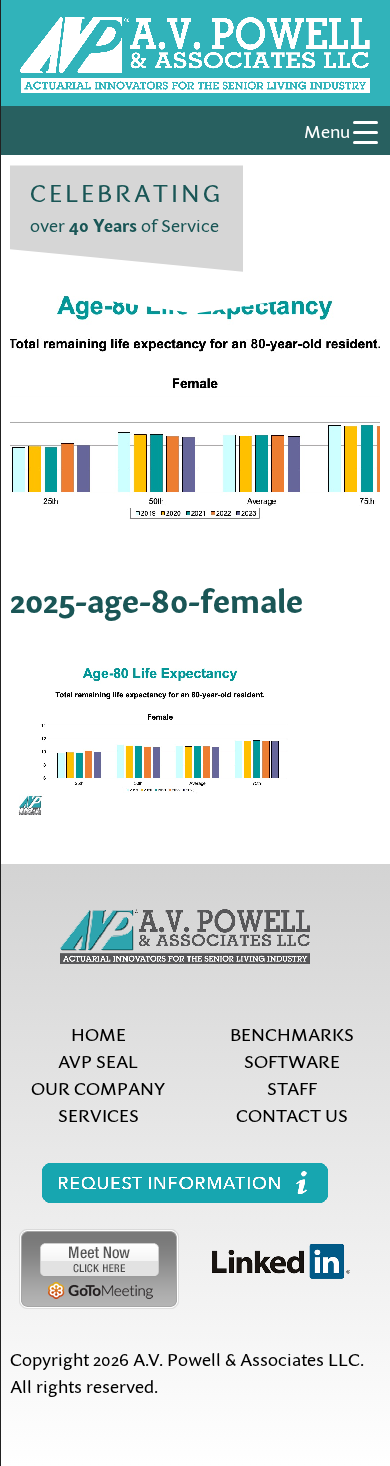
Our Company (98, 1087)
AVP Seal (98, 1060)
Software (292, 1060)
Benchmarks (292, 1033)
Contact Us (292, 1114)
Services (98, 1114)
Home (98, 1033)
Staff (292, 1087)
